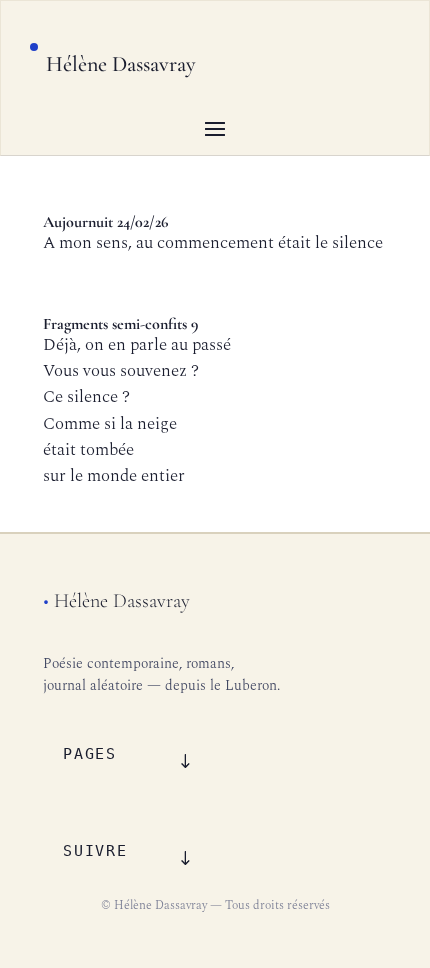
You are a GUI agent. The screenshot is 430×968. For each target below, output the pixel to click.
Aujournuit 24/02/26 (105, 222)
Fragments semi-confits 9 (120, 324)
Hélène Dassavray (121, 64)
